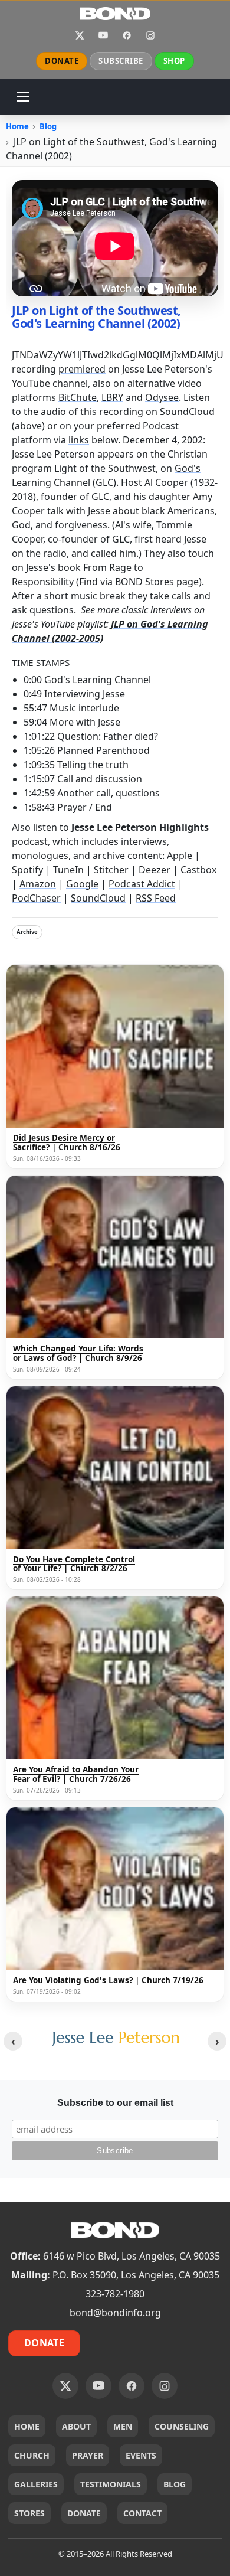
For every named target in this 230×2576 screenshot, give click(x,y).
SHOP (174, 61)
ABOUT (76, 2426)
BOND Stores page (157, 582)
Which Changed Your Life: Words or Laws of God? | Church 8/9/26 (78, 1354)
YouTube (103, 35)
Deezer (155, 870)
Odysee (162, 397)
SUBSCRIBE (121, 61)
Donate (44, 2343)
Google (82, 884)
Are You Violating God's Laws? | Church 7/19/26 (108, 1981)
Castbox (198, 870)
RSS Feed (156, 898)
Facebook (127, 35)
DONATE (62, 61)
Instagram (150, 35)
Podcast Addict (142, 884)
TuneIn (68, 870)
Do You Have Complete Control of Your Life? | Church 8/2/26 (74, 1564)
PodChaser (36, 898)
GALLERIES (36, 2484)
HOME (27, 2426)
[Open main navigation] (23, 97)
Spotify (27, 870)
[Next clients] (217, 2041)
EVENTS (141, 2455)
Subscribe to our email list (115, 2103)
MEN (123, 2426)
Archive (27, 932)
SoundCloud (98, 898)
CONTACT (142, 2513)
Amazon (38, 884)
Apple (180, 856)
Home (17, 126)
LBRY (112, 397)
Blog (48, 126)
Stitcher (111, 870)
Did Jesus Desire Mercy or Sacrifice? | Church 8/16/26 (67, 1143)
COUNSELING (182, 2426)
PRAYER (88, 2455)
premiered (82, 369)
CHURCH (32, 2455)
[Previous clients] (13, 2041)
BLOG (175, 2484)
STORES (29, 2513)
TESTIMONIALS (111, 2484)
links (79, 440)
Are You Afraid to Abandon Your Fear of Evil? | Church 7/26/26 (76, 1775)
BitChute (78, 397)
